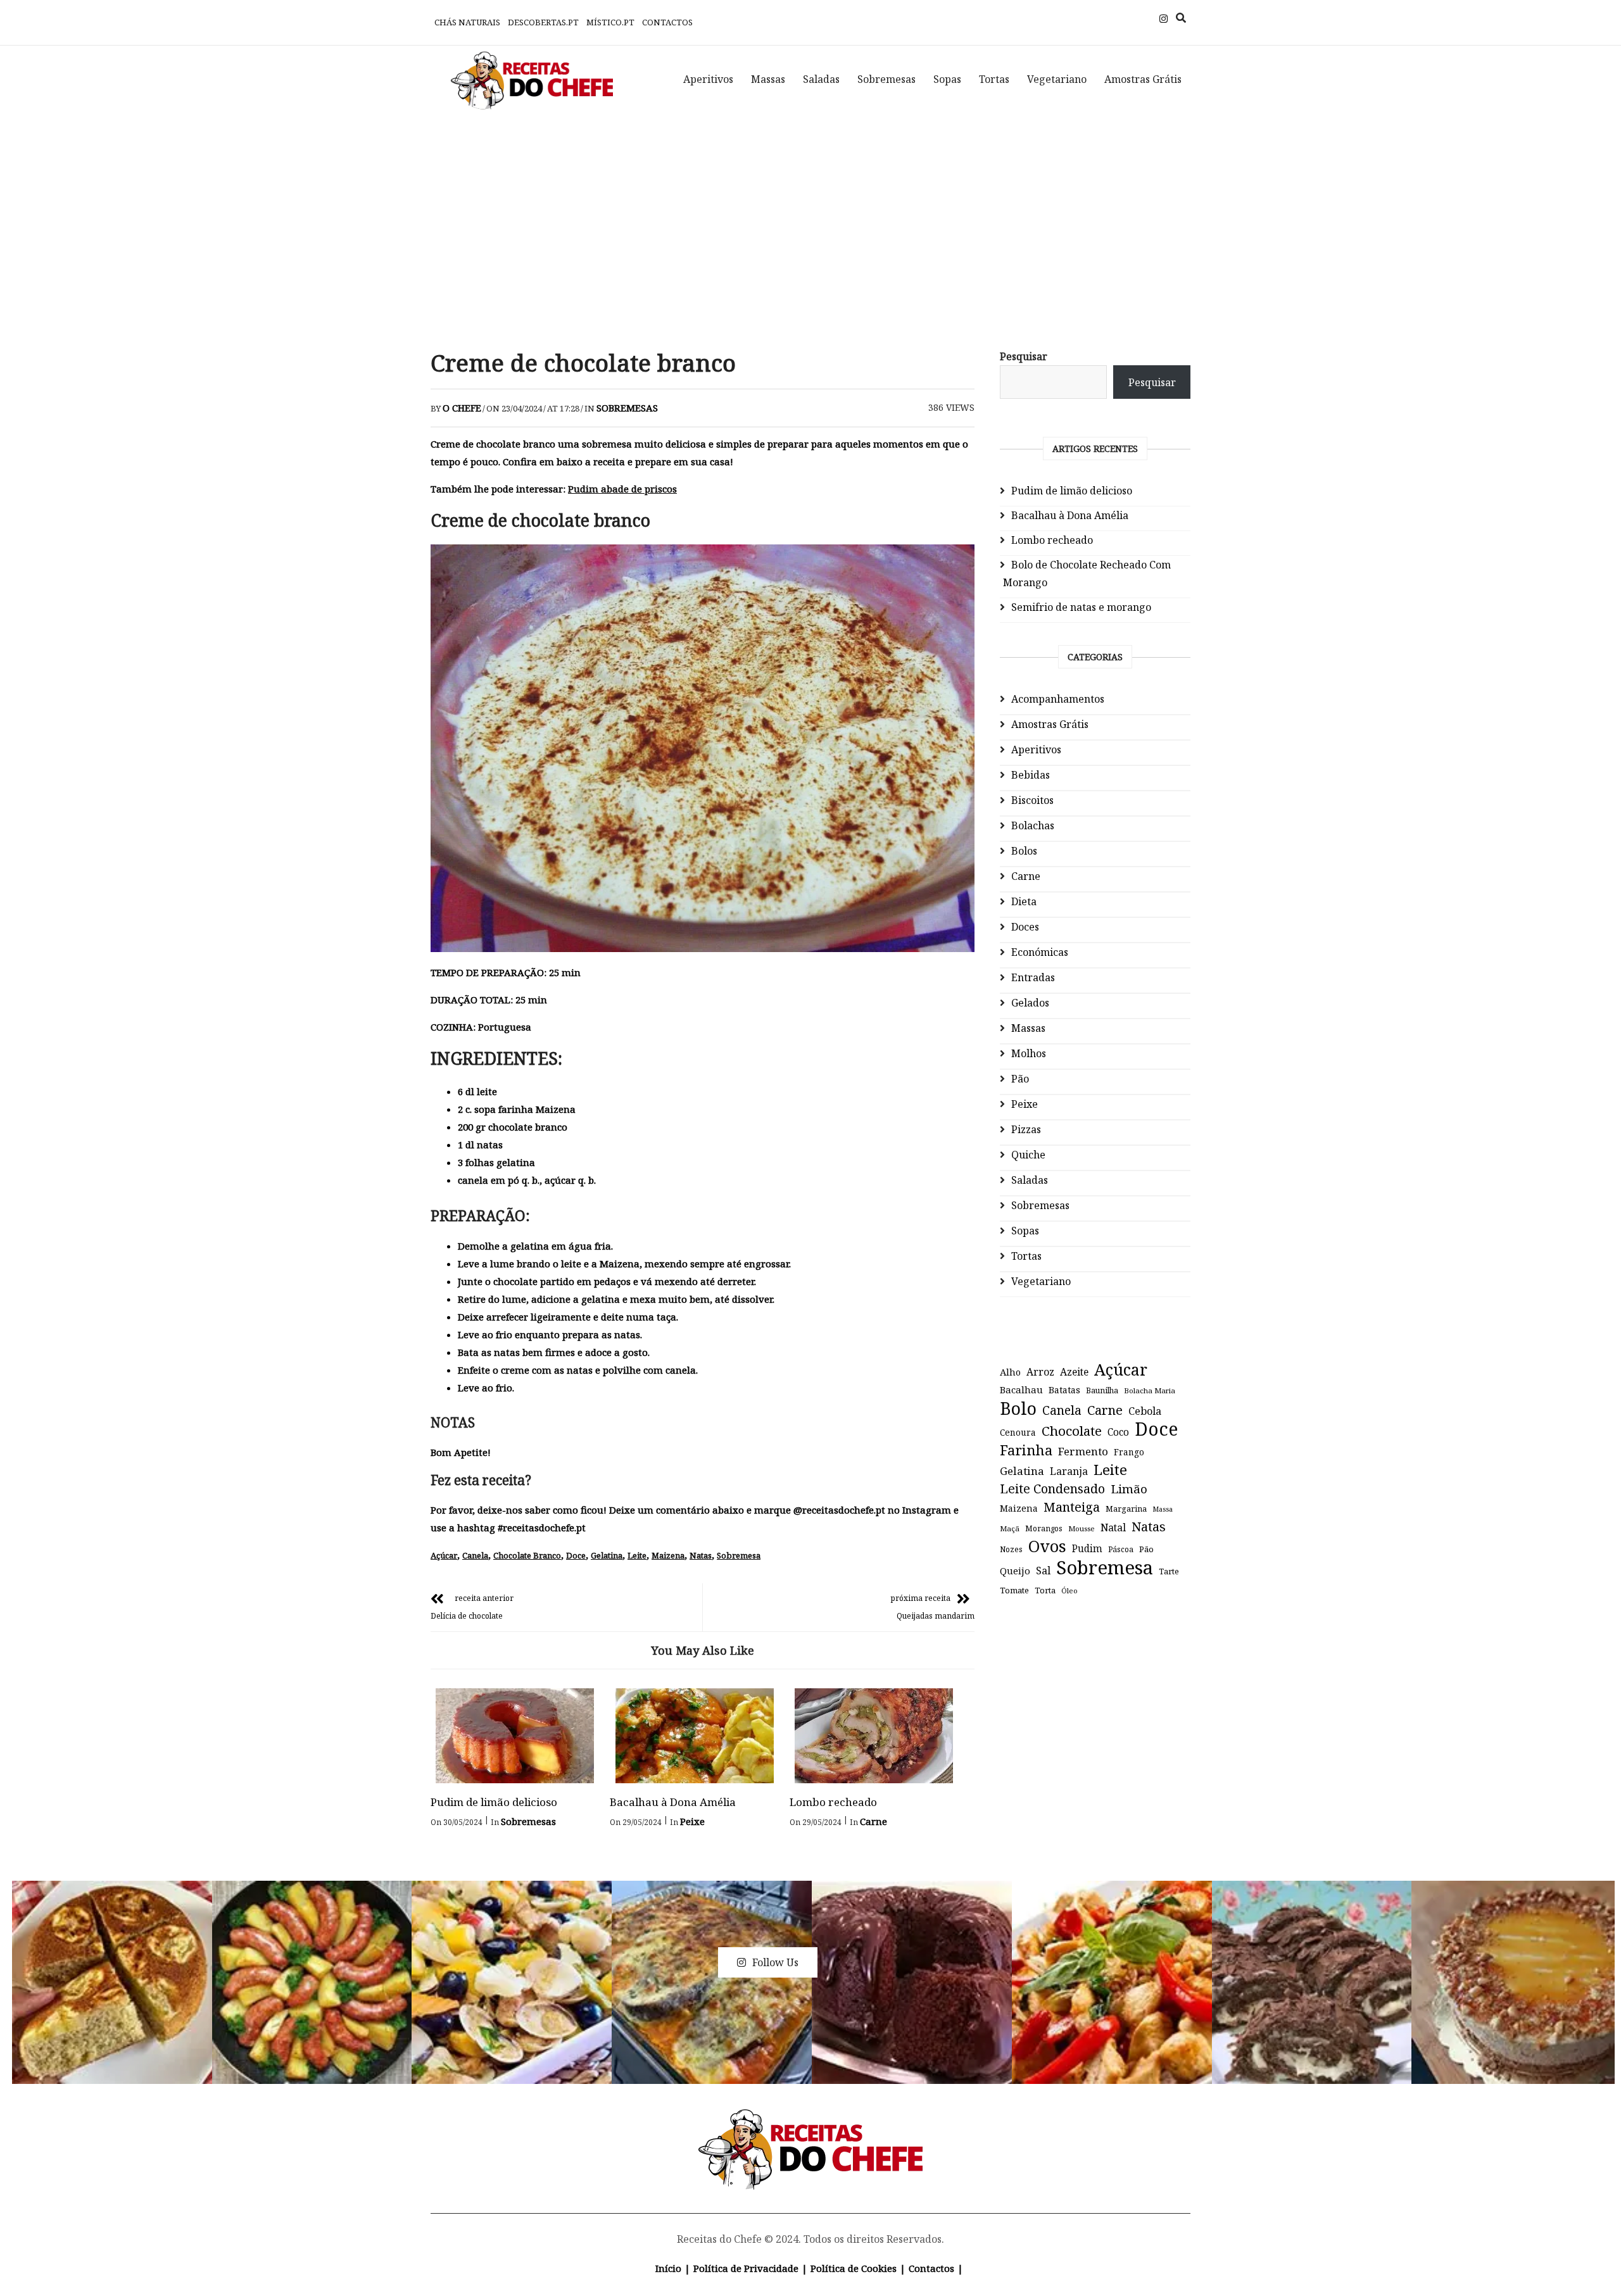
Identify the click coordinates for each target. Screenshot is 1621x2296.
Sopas (947, 79)
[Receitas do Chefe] (811, 2124)
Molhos (1029, 1053)
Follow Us (775, 1962)
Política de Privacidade (746, 2268)
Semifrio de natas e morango (1081, 607)
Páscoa (1121, 1549)
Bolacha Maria (1150, 1390)
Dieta (1024, 901)
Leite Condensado (1052, 1489)
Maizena (668, 1555)
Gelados (1030, 1003)
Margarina (1126, 1509)
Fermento (1083, 1451)
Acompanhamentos (1058, 699)
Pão (1020, 1079)
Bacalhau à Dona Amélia (673, 1802)
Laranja (1069, 1471)
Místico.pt (610, 22)
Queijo (1015, 1571)
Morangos (1044, 1528)
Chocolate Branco (527, 1555)
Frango (1129, 1452)
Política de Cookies (854, 2268)
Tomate (1014, 1590)
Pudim (1087, 1549)
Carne (874, 1821)
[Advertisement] (810, 222)
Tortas (994, 79)
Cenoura (1018, 1432)
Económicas (1040, 952)
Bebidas (1031, 775)
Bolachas (1033, 825)
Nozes (1011, 1549)
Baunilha (1102, 1390)
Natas (701, 1555)
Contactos (667, 22)
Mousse (1082, 1528)
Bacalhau (1021, 1390)
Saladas (821, 79)
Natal (1113, 1528)
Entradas (1033, 977)
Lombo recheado (833, 1802)
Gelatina (607, 1555)
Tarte (1169, 1571)
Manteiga (1072, 1507)
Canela (475, 1555)
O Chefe (462, 408)
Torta (1045, 1590)
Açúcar (444, 1555)
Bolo (1018, 1408)
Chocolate (1072, 1431)
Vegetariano (1057, 79)
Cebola (1145, 1411)
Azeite (1074, 1372)
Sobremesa (739, 1555)
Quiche (1028, 1155)
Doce (576, 1555)
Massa (1163, 1509)
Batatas (1064, 1390)
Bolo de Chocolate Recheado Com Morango (1087, 574)
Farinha (1026, 1450)
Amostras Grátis (1143, 79)
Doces (1025, 927)
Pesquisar (1024, 356)
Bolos (1024, 851)
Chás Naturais (467, 22)
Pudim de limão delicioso (494, 1802)
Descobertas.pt (543, 22)
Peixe (692, 1821)
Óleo (1069, 1590)
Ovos (1047, 1546)
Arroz (1040, 1372)
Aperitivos (708, 79)
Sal (1043, 1571)
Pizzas (1026, 1129)
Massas (768, 79)
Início (668, 2268)
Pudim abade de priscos (622, 489)
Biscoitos (1032, 800)
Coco (1118, 1432)
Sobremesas (886, 79)
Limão (1129, 1489)
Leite (637, 1555)
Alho (1010, 1372)
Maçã (1010, 1528)
